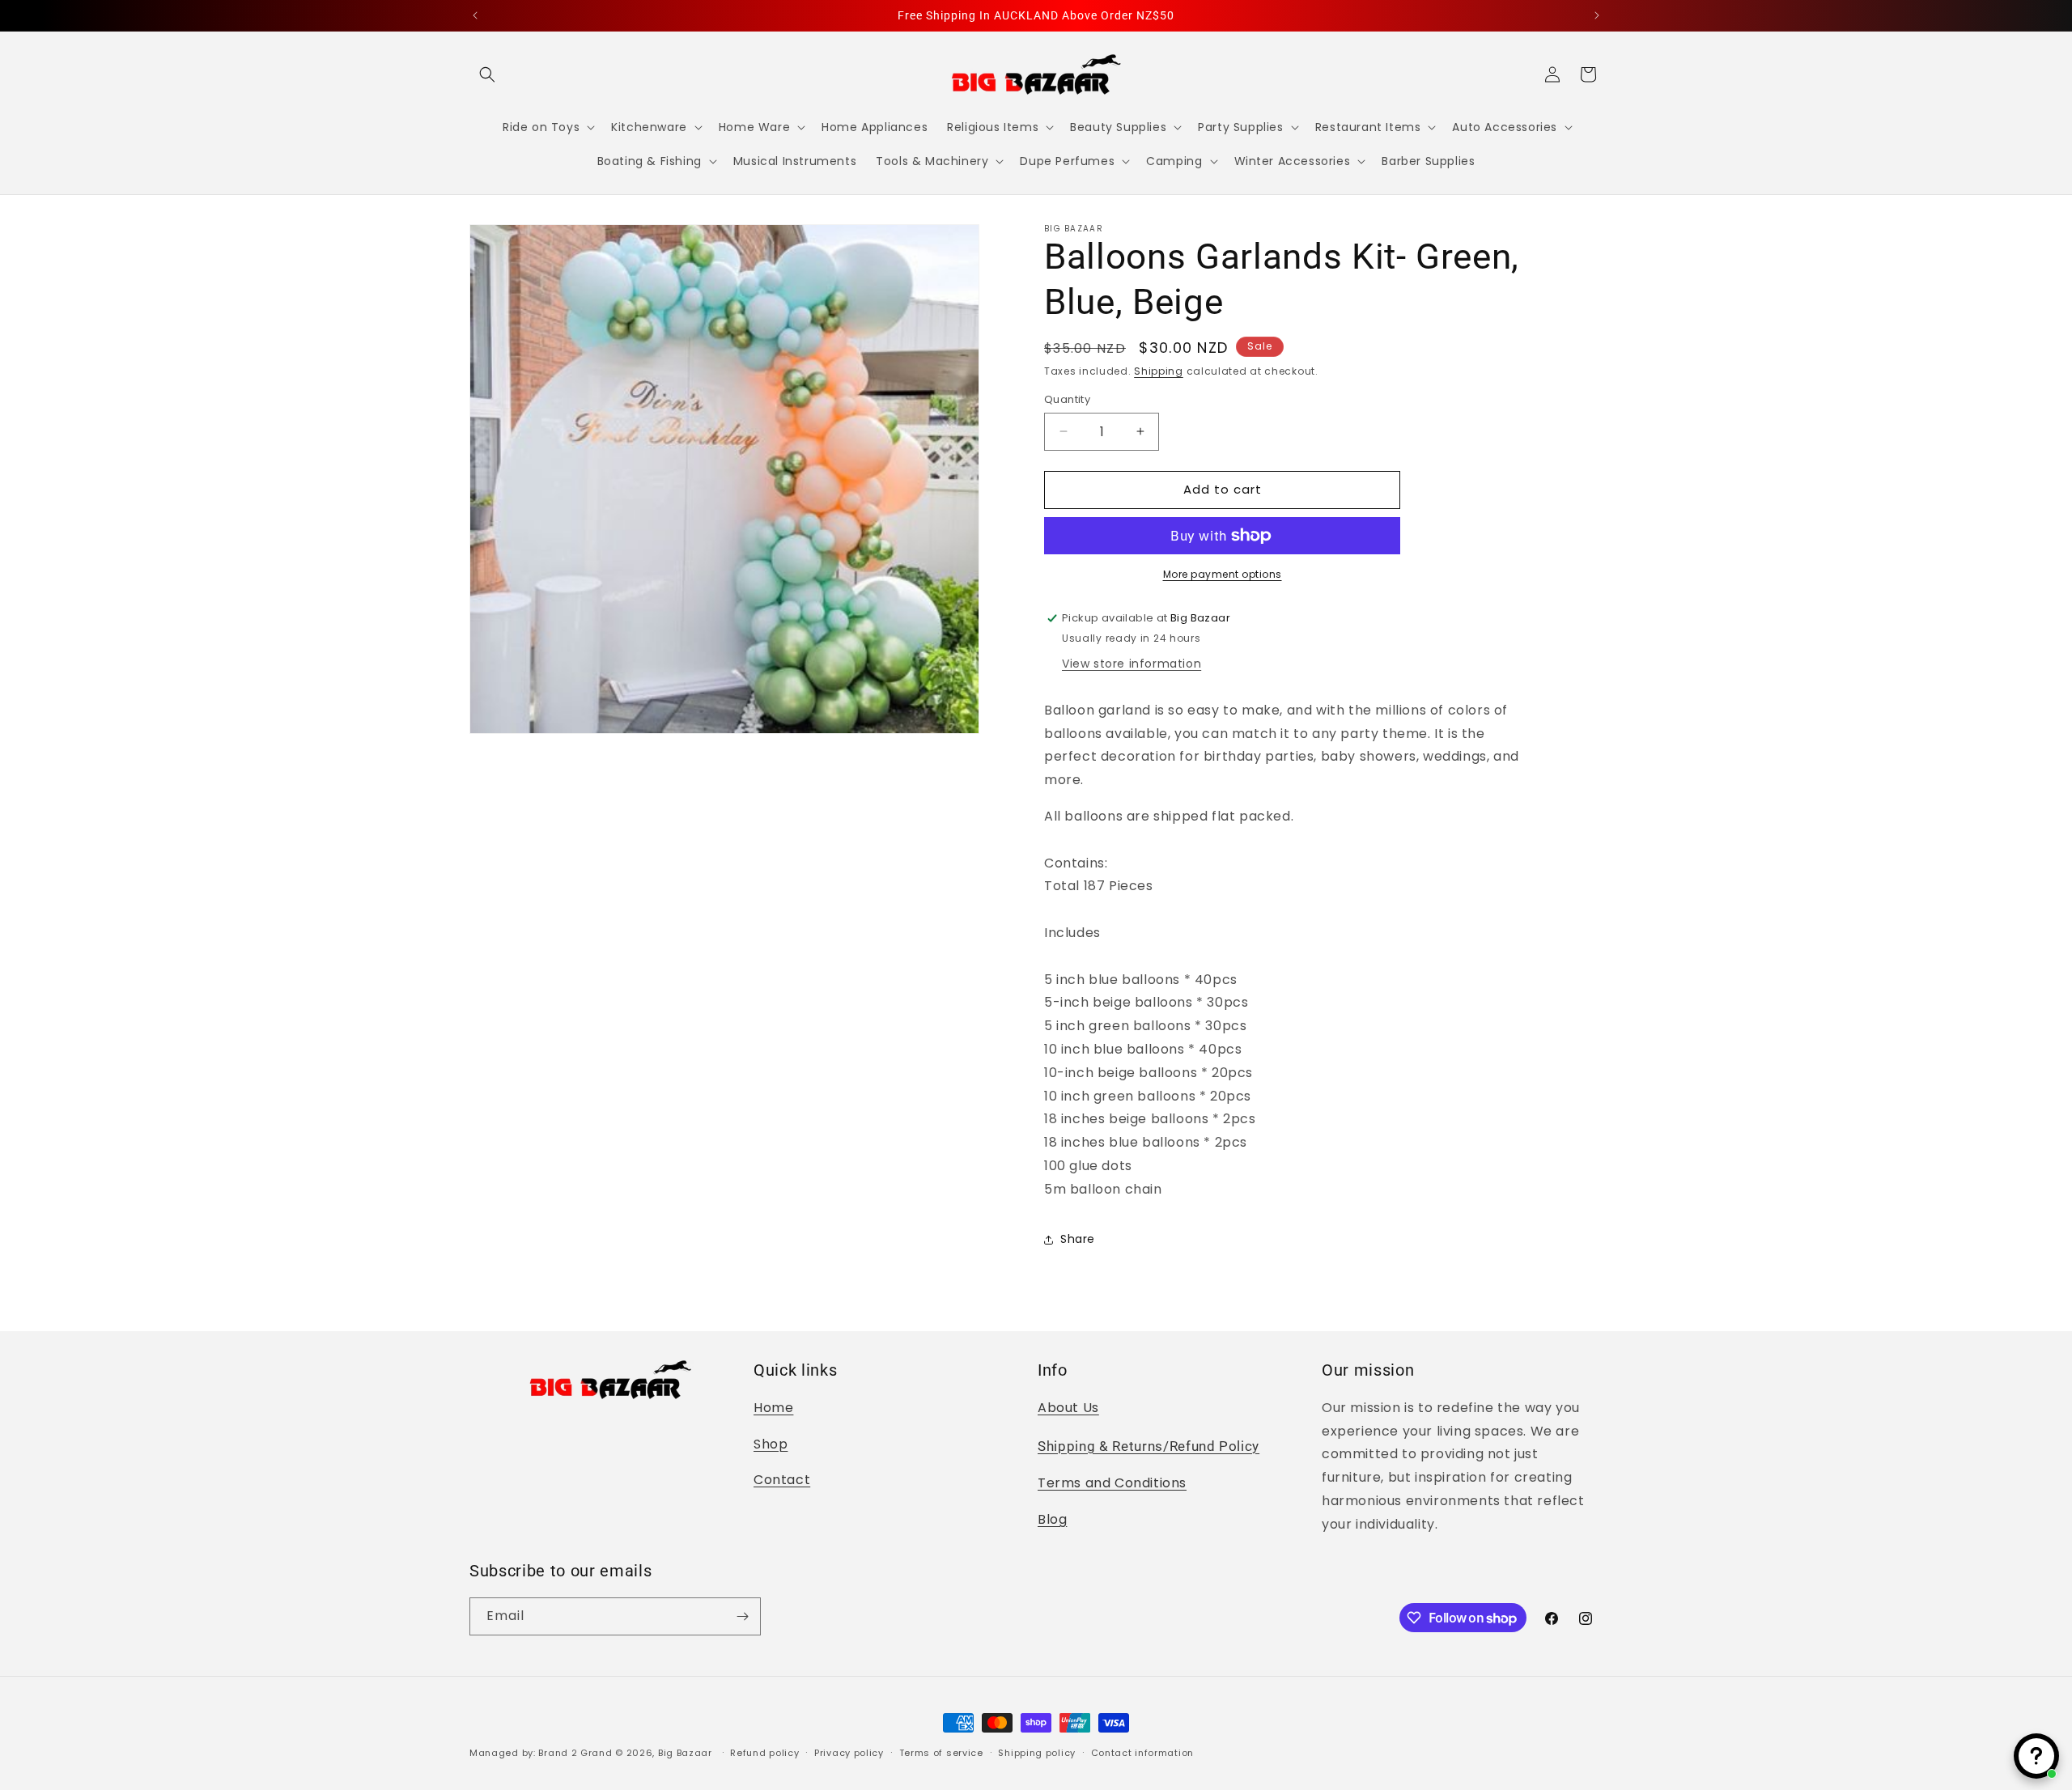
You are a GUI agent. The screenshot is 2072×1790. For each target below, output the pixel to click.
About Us (1068, 1408)
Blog (1052, 1519)
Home (773, 1408)
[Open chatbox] (2036, 1756)
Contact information (1142, 1753)
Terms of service (941, 1753)
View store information (1132, 664)
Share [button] (1078, 1239)
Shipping (1159, 371)
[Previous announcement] (475, 15)
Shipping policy (1037, 1753)
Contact (782, 1480)
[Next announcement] (1597, 15)
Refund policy (764, 1753)
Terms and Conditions (1112, 1483)
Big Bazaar (685, 1753)
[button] (487, 74)
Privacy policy (849, 1753)
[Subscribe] (742, 1616)
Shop (771, 1444)
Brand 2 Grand (575, 1753)
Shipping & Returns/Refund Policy (1149, 1446)
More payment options (1223, 574)
